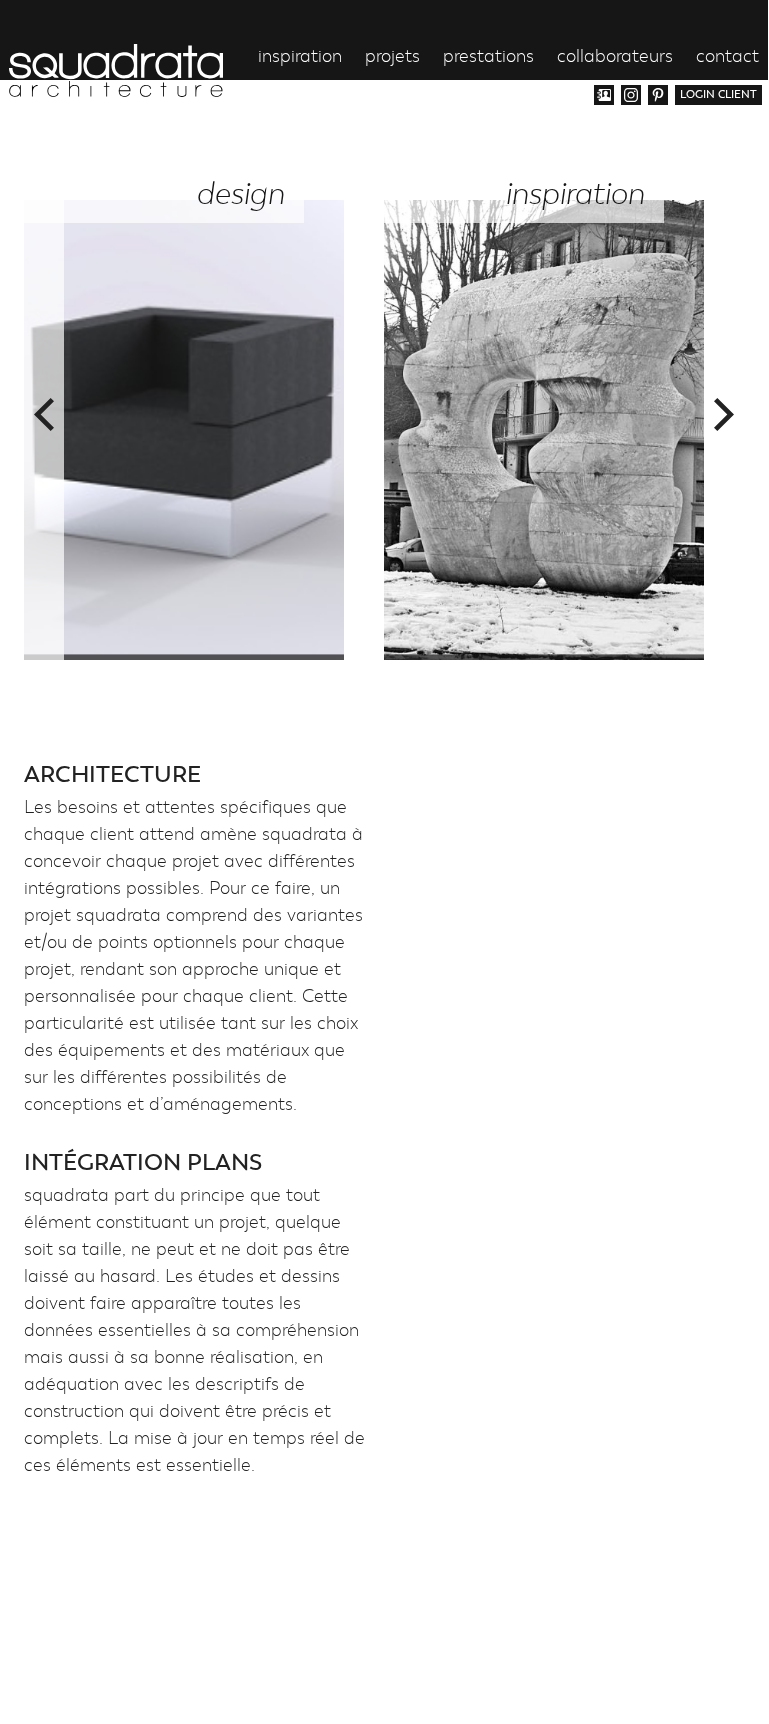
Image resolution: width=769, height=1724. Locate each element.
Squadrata (116, 70)
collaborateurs (615, 57)
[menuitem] (748, 144)
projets (392, 57)
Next (724, 415)
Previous (44, 415)
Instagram (631, 95)
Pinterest (658, 95)
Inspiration (574, 194)
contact (727, 57)
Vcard (604, 95)
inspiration (300, 57)
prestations (488, 57)
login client (718, 94)
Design (240, 194)
